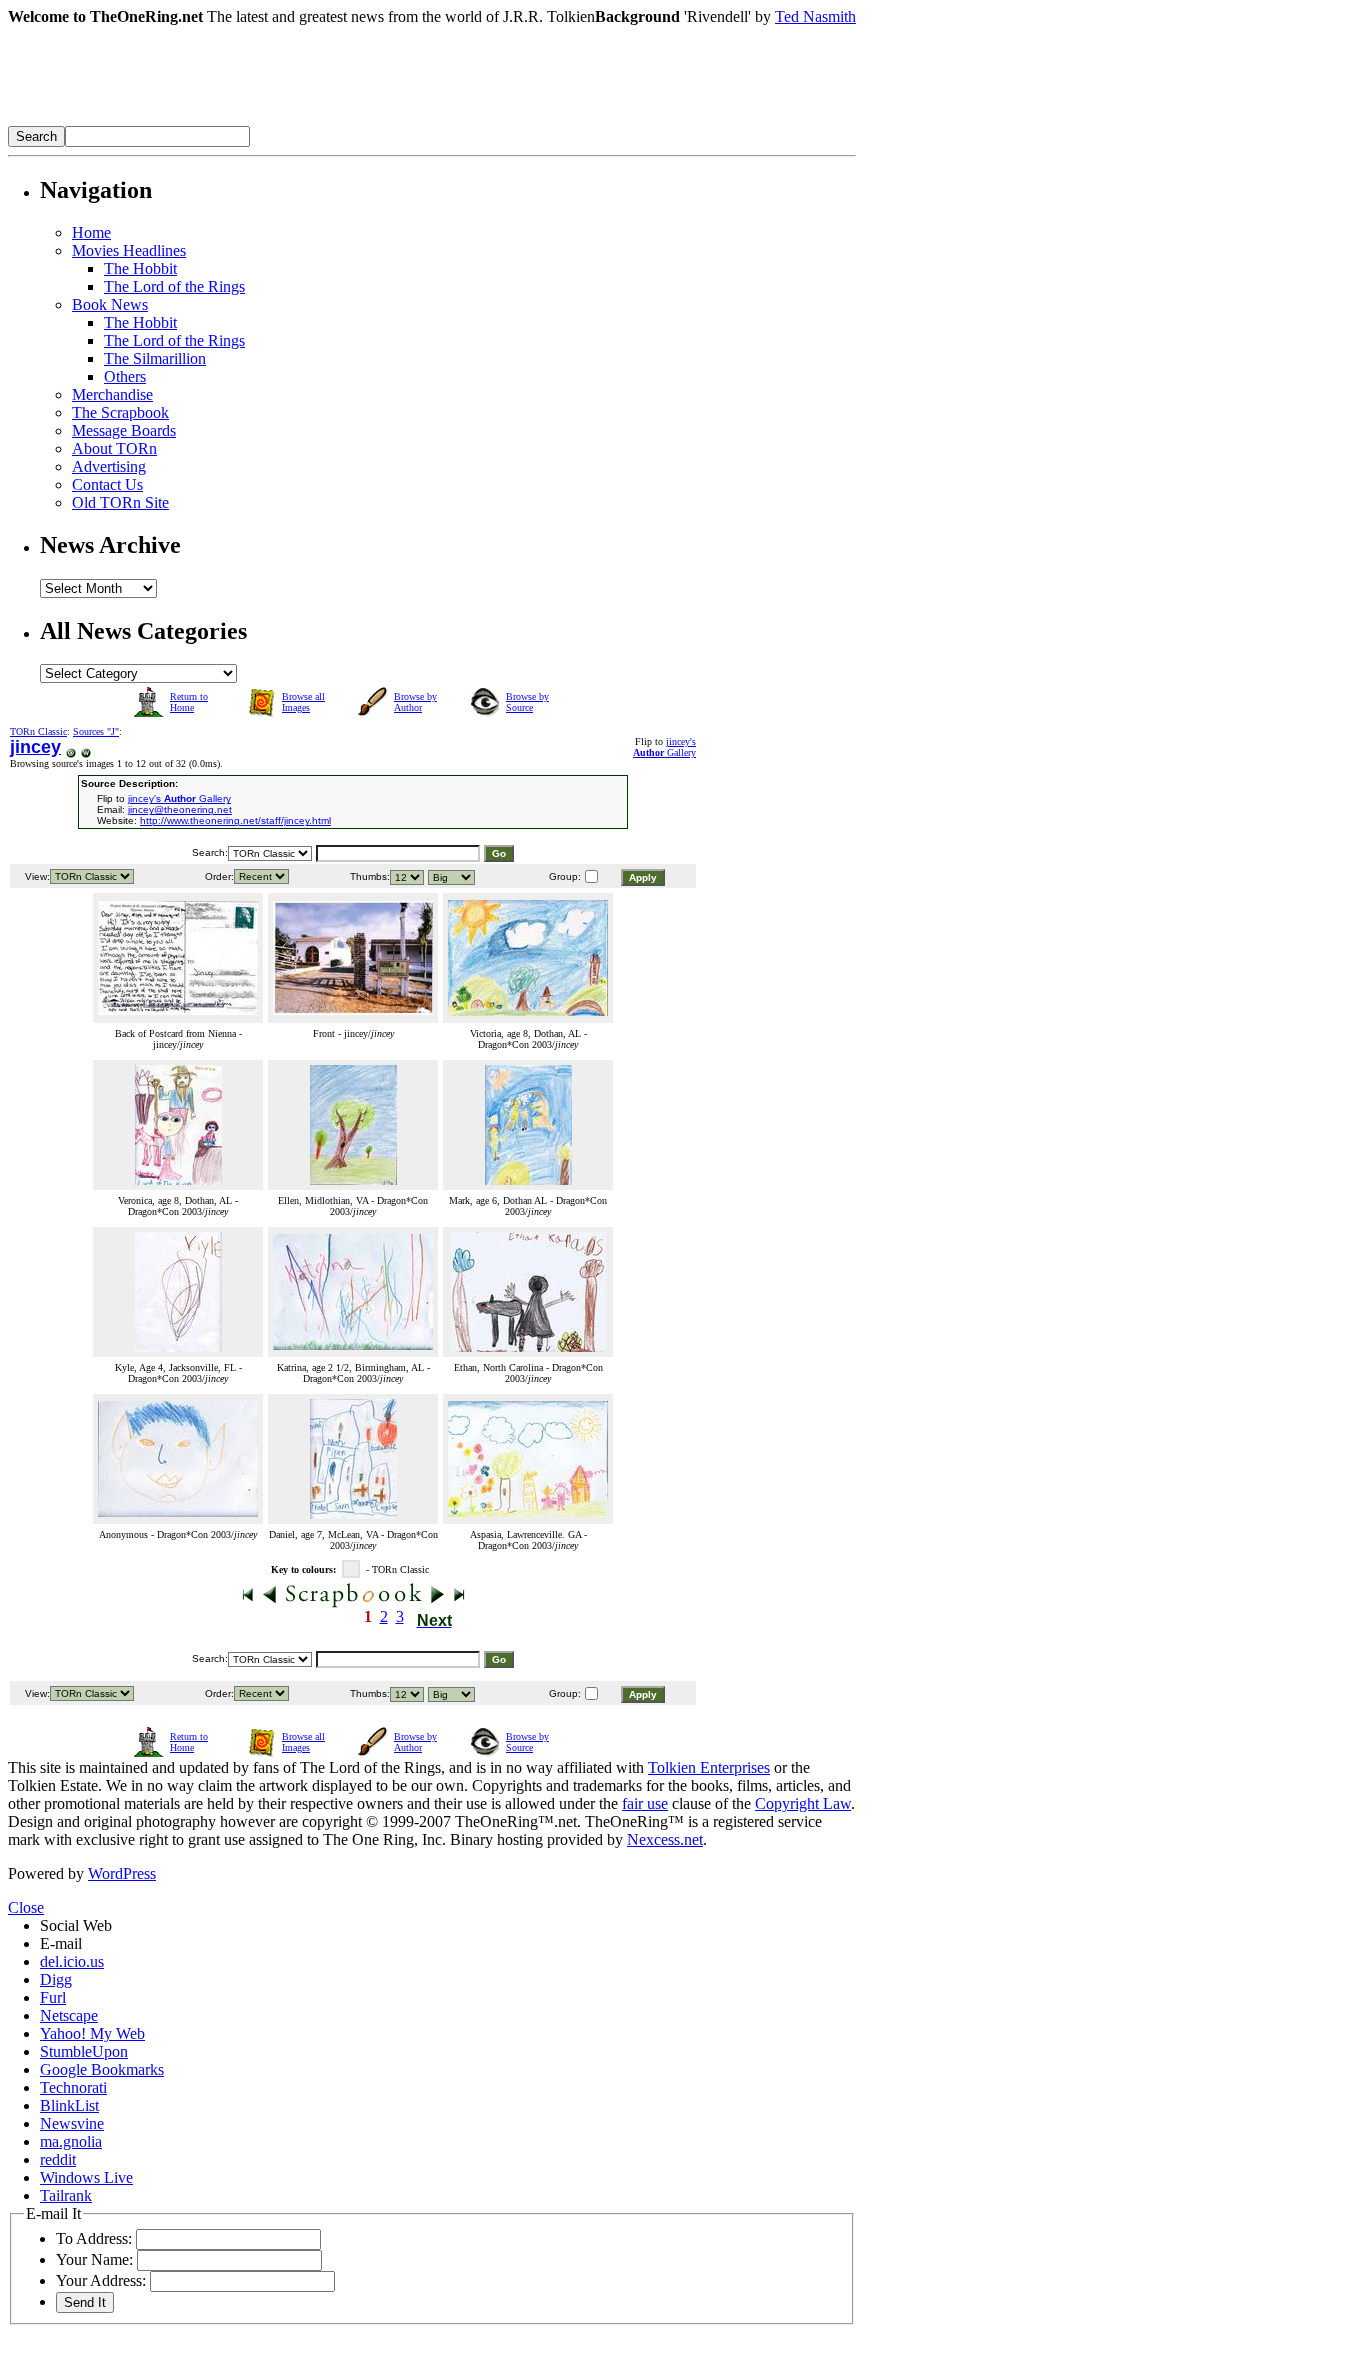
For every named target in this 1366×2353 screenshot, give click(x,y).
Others (125, 376)
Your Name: (94, 2259)
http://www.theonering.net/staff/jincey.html (235, 820)
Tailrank (66, 2195)
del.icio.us (72, 1961)
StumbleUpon (84, 2051)
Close (26, 1907)
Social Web (76, 1925)
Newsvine (72, 2123)
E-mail (61, 1943)
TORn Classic (38, 731)
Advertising (109, 466)
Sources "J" (96, 731)
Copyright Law (803, 1803)
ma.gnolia (71, 2141)
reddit (58, 2159)
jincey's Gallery (664, 747)
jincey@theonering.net (180, 809)
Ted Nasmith (815, 16)
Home (91, 232)
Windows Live (86, 2177)
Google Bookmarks (102, 2069)
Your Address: (101, 2280)
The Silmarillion (155, 358)
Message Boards (124, 430)
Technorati (73, 2087)
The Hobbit (140, 268)
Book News (110, 304)
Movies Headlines (129, 250)
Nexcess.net (665, 1839)
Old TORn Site (120, 502)
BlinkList (69, 2105)
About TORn (114, 448)
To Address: (94, 2238)
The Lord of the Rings (174, 286)
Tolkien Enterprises (709, 1767)
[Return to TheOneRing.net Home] (308, 120)
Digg (56, 1979)
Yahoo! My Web (92, 2033)
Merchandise (112, 394)
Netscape (69, 2015)
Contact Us (107, 484)
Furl (53, 1997)
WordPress (122, 1873)
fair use (645, 1803)
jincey (35, 747)
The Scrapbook (120, 412)
